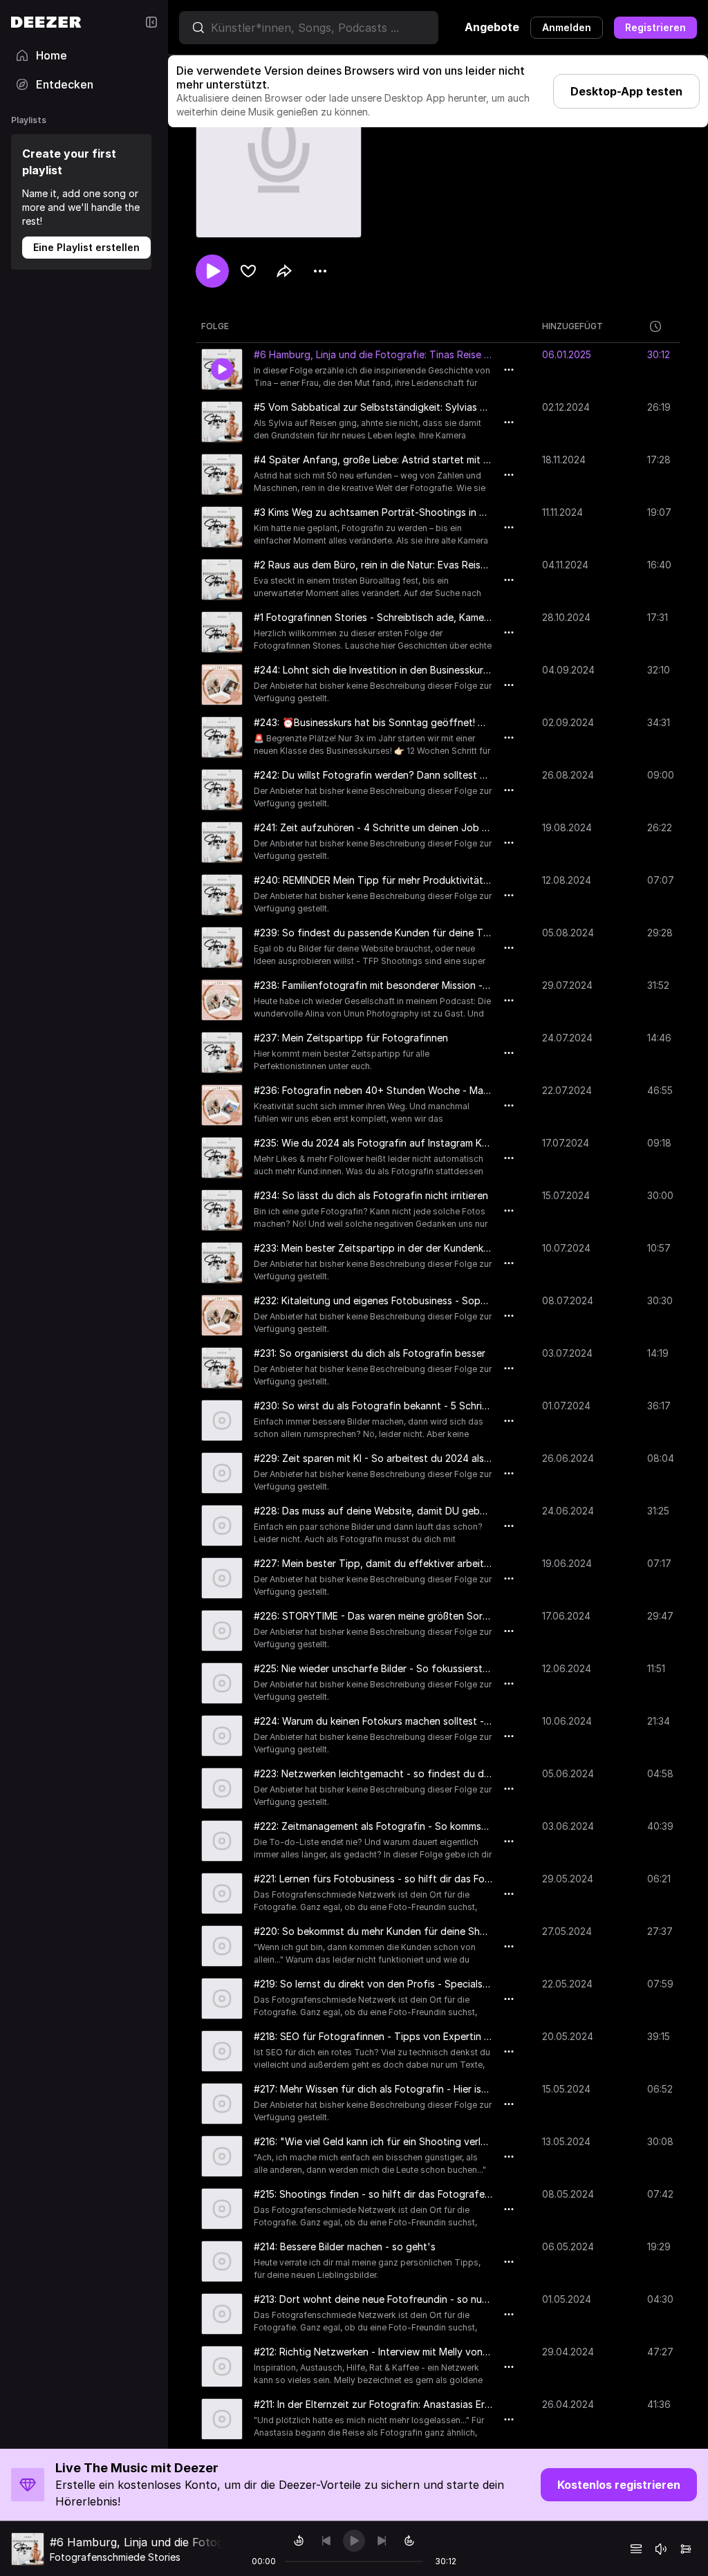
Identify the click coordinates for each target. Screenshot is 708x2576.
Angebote (492, 27)
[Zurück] (326, 2541)
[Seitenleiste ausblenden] (151, 22)
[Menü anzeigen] (320, 271)
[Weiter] (382, 2541)
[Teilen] (284, 271)
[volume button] (661, 2549)
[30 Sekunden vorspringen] (409, 2541)
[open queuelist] (636, 2549)
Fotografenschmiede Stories (115, 2557)
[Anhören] (212, 271)
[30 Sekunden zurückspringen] (299, 2541)
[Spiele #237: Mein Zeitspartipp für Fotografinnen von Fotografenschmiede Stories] (222, 1053)
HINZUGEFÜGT (572, 326)
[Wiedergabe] (354, 2541)
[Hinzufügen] (248, 271)
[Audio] (686, 2549)
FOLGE (215, 326)
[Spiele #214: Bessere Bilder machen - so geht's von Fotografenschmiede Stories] (222, 2261)
